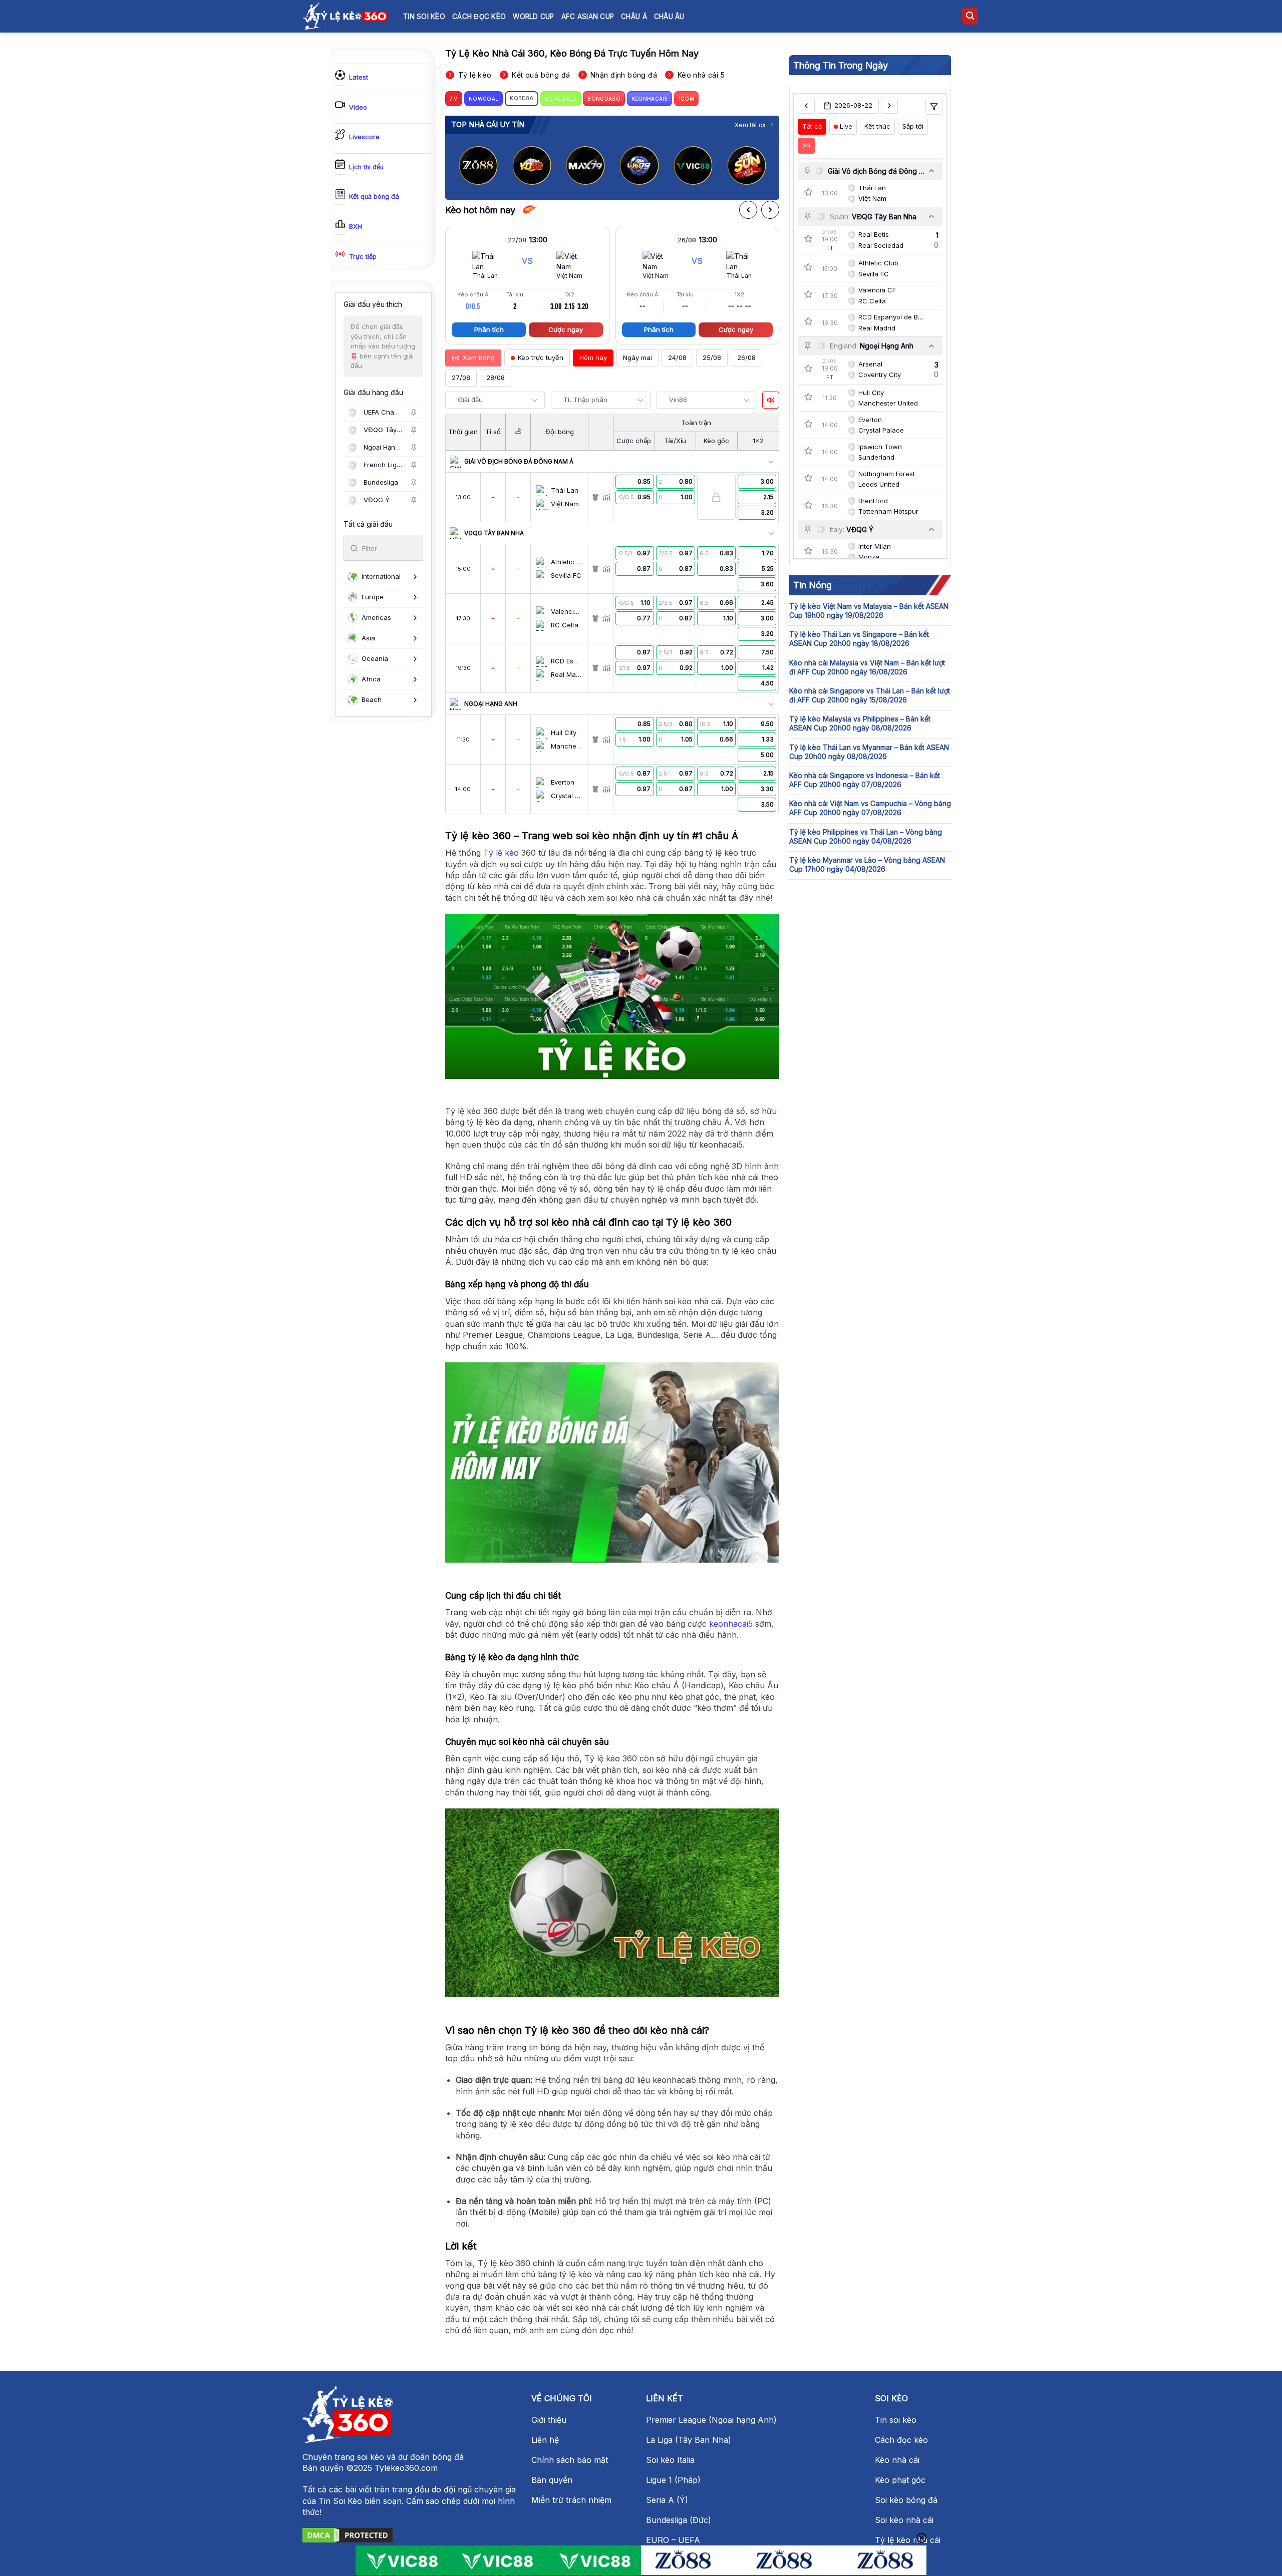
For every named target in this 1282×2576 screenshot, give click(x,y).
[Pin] (414, 413)
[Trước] (748, 210)
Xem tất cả (750, 125)
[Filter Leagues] (934, 107)
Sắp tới (913, 126)
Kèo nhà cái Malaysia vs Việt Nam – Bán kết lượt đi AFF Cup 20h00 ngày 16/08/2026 (867, 667)
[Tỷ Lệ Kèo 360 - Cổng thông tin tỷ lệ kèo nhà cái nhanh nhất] (346, 16)
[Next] (764, 165)
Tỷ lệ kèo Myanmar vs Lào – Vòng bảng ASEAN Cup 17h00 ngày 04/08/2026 (867, 864)
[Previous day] (806, 106)
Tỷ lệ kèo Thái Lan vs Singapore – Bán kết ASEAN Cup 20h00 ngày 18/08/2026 (859, 639)
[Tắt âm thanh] (771, 400)
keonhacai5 (731, 1624)
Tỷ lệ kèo (501, 853)
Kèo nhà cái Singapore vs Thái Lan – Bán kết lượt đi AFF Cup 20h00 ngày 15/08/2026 (870, 695)
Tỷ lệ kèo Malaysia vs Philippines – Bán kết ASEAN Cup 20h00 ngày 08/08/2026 (860, 723)
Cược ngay (566, 329)
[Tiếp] (770, 210)
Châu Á (634, 17)
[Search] (970, 16)
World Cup (533, 17)
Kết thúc (877, 126)
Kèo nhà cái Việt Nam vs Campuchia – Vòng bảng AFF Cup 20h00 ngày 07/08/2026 (870, 808)
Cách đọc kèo (479, 17)
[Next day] (889, 106)
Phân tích (489, 329)
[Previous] (461, 165)
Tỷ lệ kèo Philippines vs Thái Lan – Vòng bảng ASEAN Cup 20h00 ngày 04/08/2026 (866, 836)
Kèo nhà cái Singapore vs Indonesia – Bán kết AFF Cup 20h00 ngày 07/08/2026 (865, 780)
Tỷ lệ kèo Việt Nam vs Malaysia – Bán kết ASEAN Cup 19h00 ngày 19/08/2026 (869, 611)
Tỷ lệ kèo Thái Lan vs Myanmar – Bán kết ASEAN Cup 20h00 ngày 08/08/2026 (869, 751)
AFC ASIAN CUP (588, 17)
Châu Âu (669, 17)
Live (846, 126)
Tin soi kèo (424, 17)
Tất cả (812, 126)
